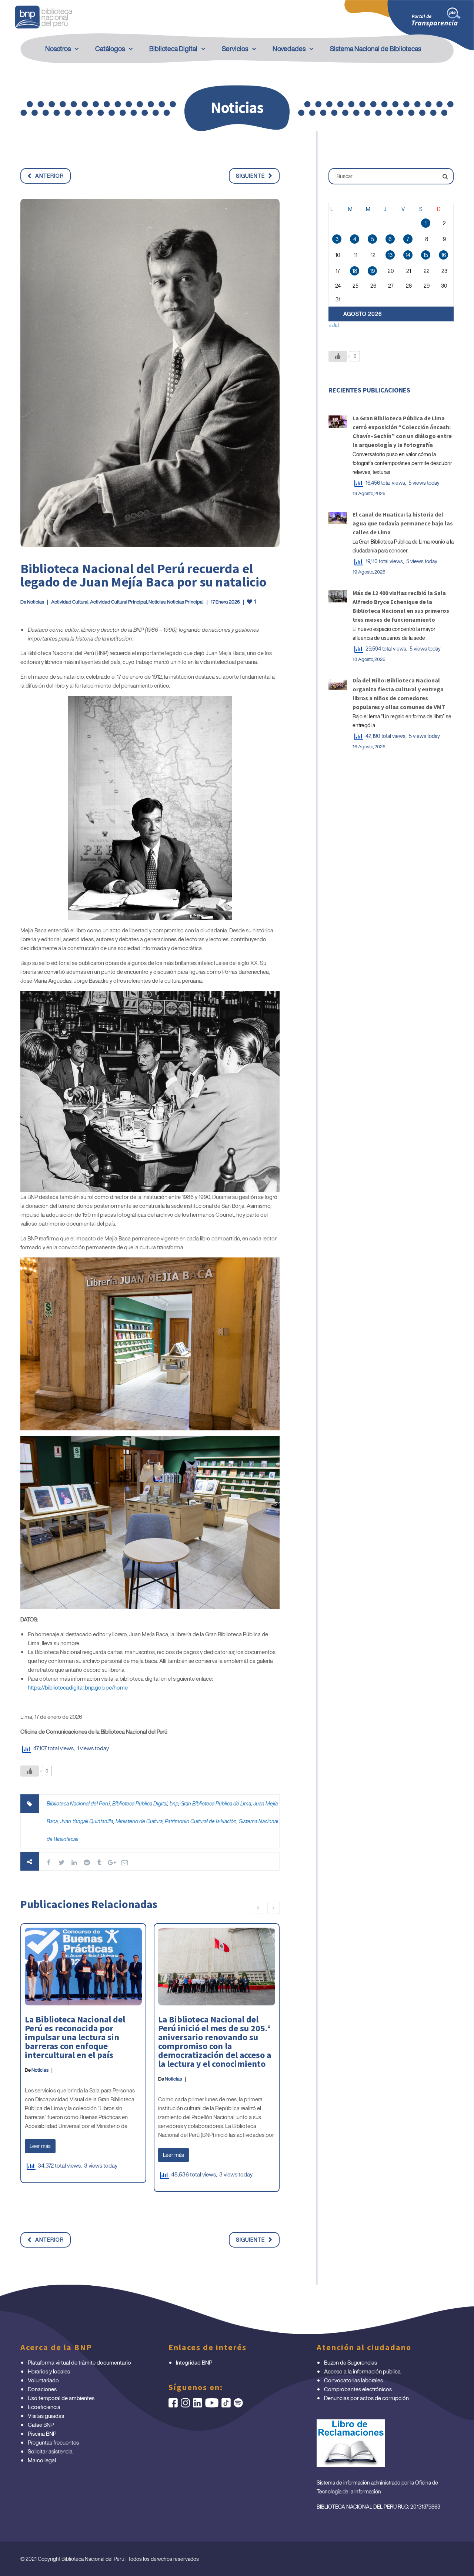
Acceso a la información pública (362, 2371)
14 (408, 255)
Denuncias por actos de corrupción (366, 2398)
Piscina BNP (42, 2433)
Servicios (235, 49)
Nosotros (58, 49)
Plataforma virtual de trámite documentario (79, 2362)
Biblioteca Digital (173, 49)
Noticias (36, 602)
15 (426, 255)
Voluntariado (43, 2380)
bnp (174, 1803)
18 (355, 271)
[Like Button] (30, 1771)
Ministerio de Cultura (139, 1821)
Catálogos (110, 49)
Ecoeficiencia (44, 2407)
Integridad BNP (194, 2362)
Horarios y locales (49, 2371)
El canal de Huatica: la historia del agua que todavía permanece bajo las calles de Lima (403, 523)
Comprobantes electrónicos (358, 2389)
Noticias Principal (185, 602)
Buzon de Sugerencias (351, 2362)
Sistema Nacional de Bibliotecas (375, 49)
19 (372, 271)
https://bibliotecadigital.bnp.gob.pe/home (78, 1687)
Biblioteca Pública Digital (140, 1803)
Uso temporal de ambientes (61, 2398)
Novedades (289, 49)
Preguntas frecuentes (53, 2442)
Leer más (40, 2146)
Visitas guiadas (46, 2416)
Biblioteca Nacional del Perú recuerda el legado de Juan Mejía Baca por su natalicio (143, 575)
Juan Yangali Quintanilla (87, 1821)
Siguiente (250, 176)
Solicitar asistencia (50, 2451)
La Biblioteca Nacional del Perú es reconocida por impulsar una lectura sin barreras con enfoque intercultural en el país (75, 2037)
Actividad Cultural (70, 602)
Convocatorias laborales (353, 2380)
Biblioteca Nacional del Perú (78, 1803)
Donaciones (42, 2389)
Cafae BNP (41, 2425)
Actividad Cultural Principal (118, 602)
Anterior (49, 176)
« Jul (334, 325)
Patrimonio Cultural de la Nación (201, 1821)
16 (443, 255)
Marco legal (42, 2460)
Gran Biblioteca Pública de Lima (216, 1803)
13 (390, 255)
